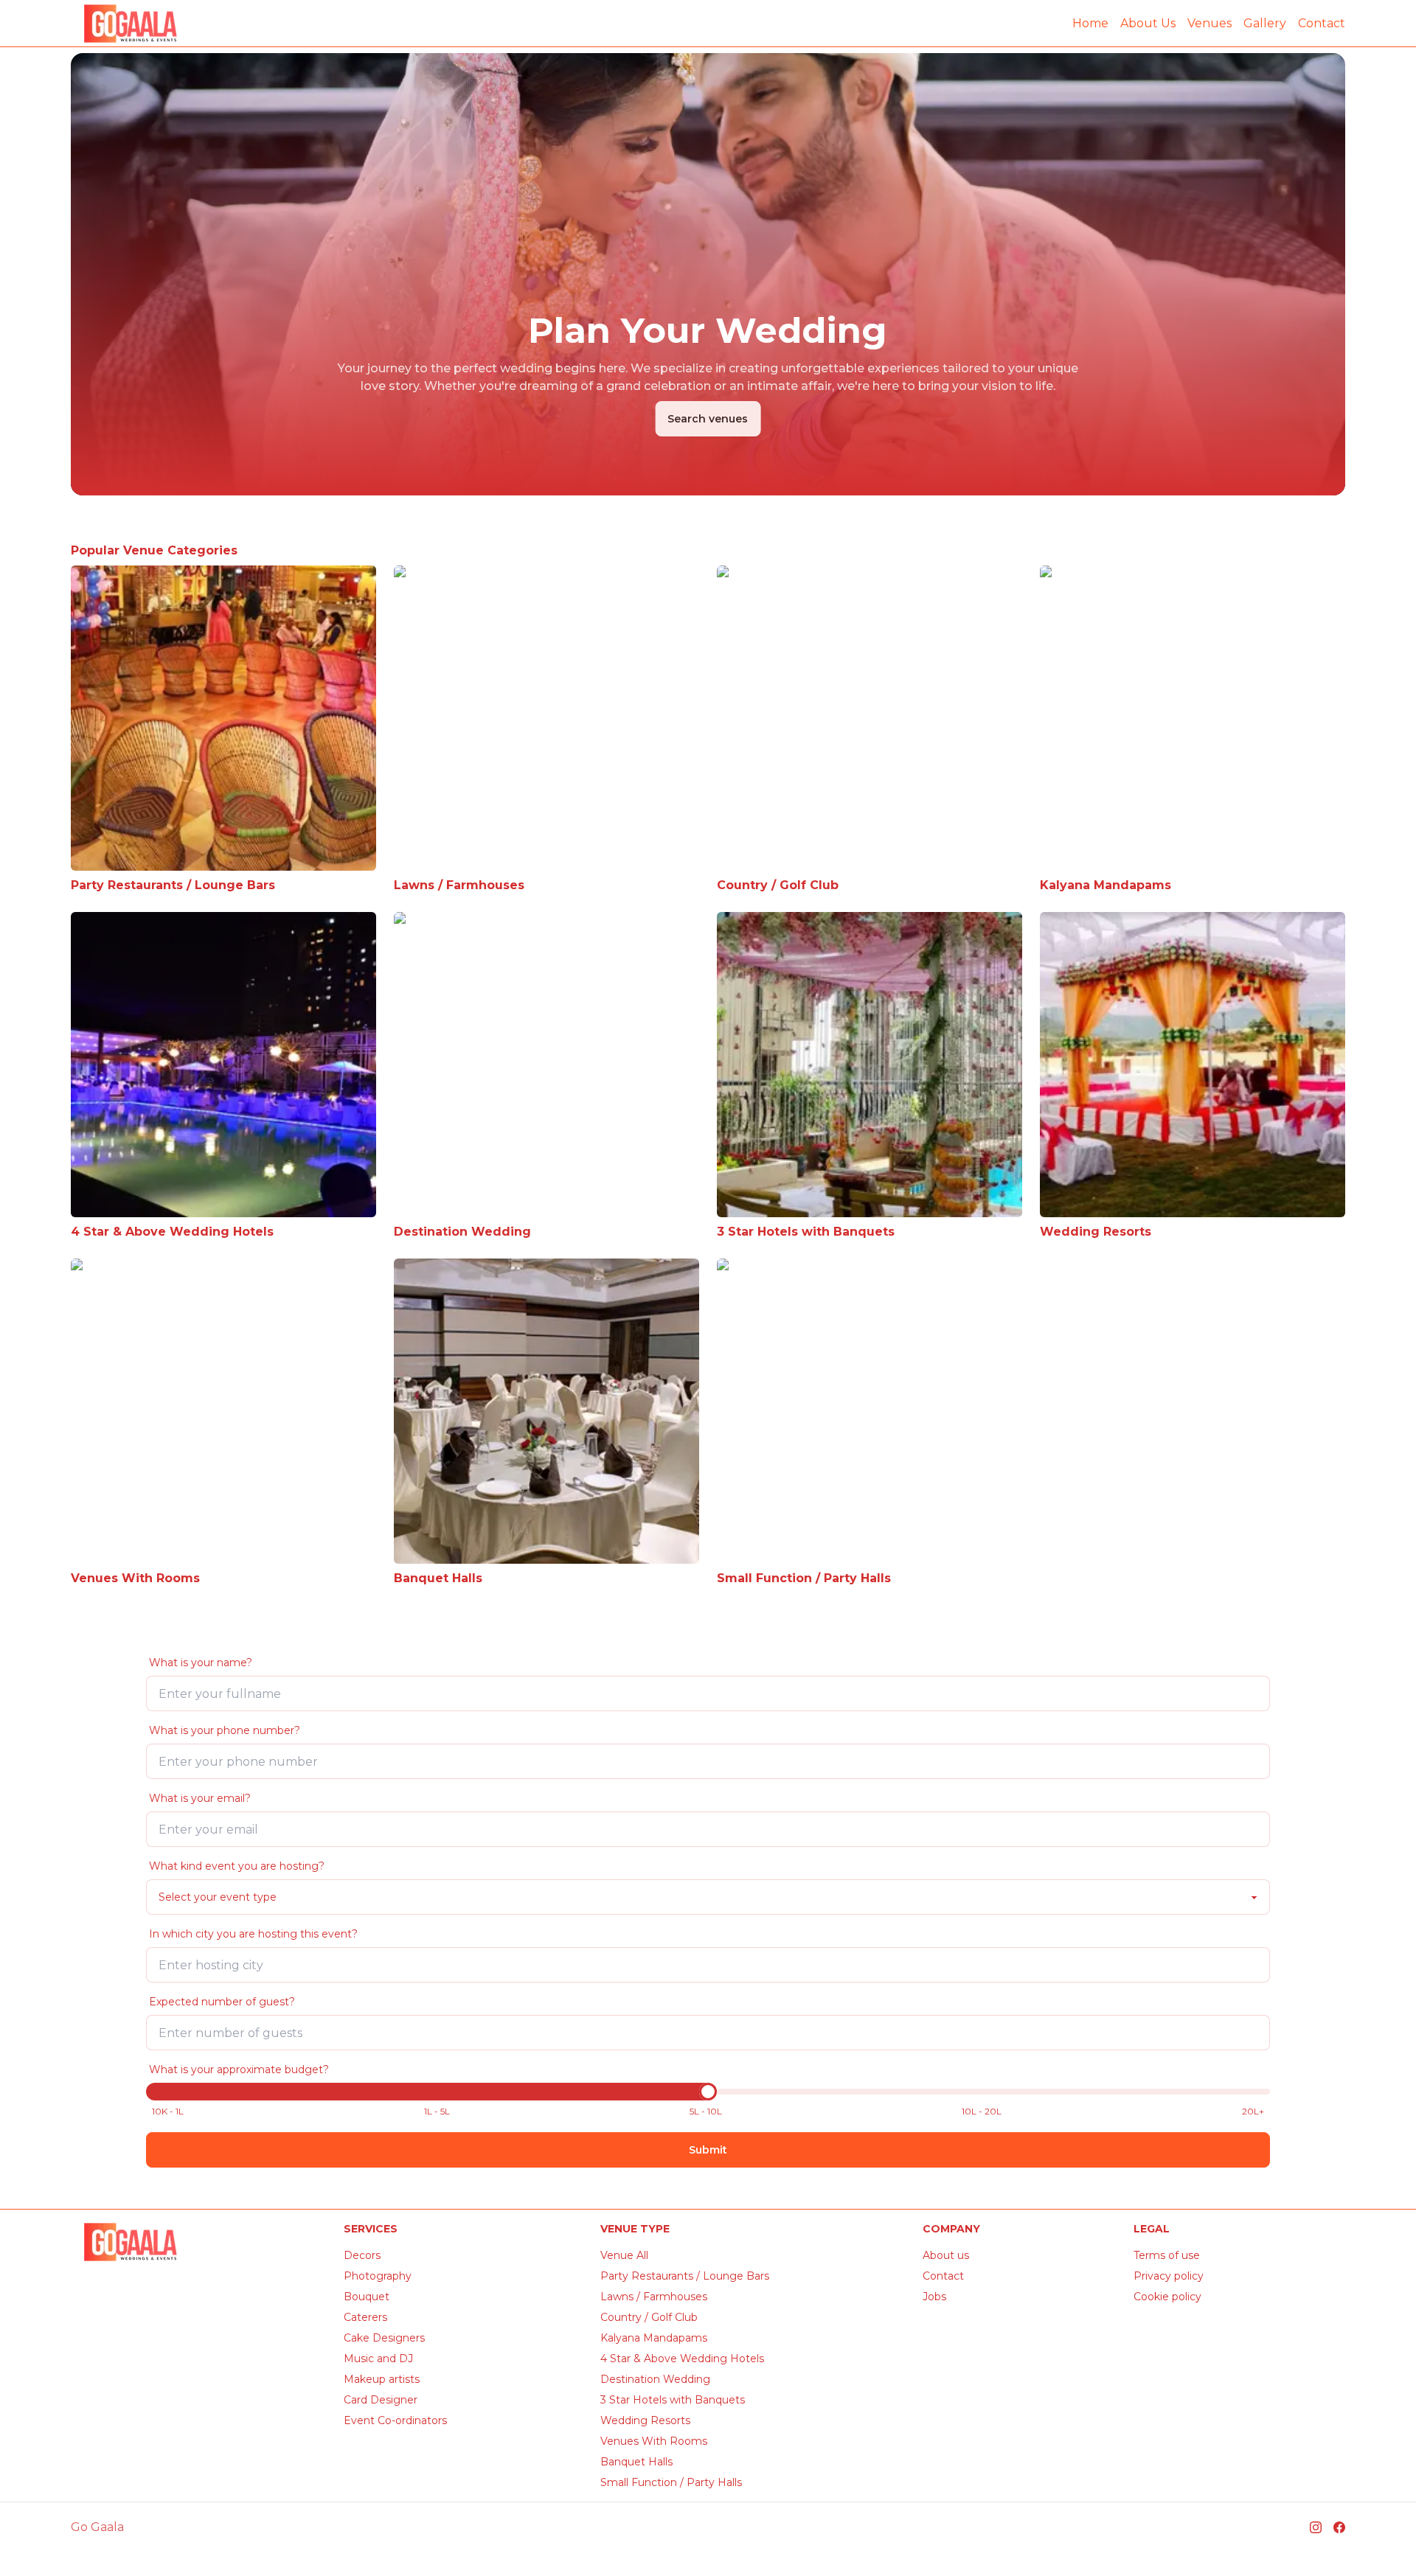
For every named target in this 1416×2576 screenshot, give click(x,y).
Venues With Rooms (654, 2441)
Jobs (934, 2297)
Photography (378, 2276)
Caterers (365, 2317)
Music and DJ (378, 2359)
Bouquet (367, 2297)
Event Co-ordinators (395, 2420)
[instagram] (1316, 2527)
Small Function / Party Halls (671, 2482)
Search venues (708, 419)
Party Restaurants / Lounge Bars (685, 2276)
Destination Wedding (655, 2379)
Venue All (624, 2255)
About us (946, 2255)
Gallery (1265, 23)
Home (1090, 23)
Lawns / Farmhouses (654, 2297)
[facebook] (1339, 2527)
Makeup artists (382, 2379)
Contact (1322, 23)
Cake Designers (384, 2338)
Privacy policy (1169, 2276)
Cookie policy (1167, 2297)
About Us (1148, 23)
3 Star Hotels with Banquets (673, 2400)
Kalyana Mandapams (654, 2338)
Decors (362, 2255)
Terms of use (1167, 2255)
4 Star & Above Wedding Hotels (682, 2359)
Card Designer (381, 2400)
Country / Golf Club (649, 2317)
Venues (1209, 23)
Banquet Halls (636, 2462)
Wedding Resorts (645, 2420)
